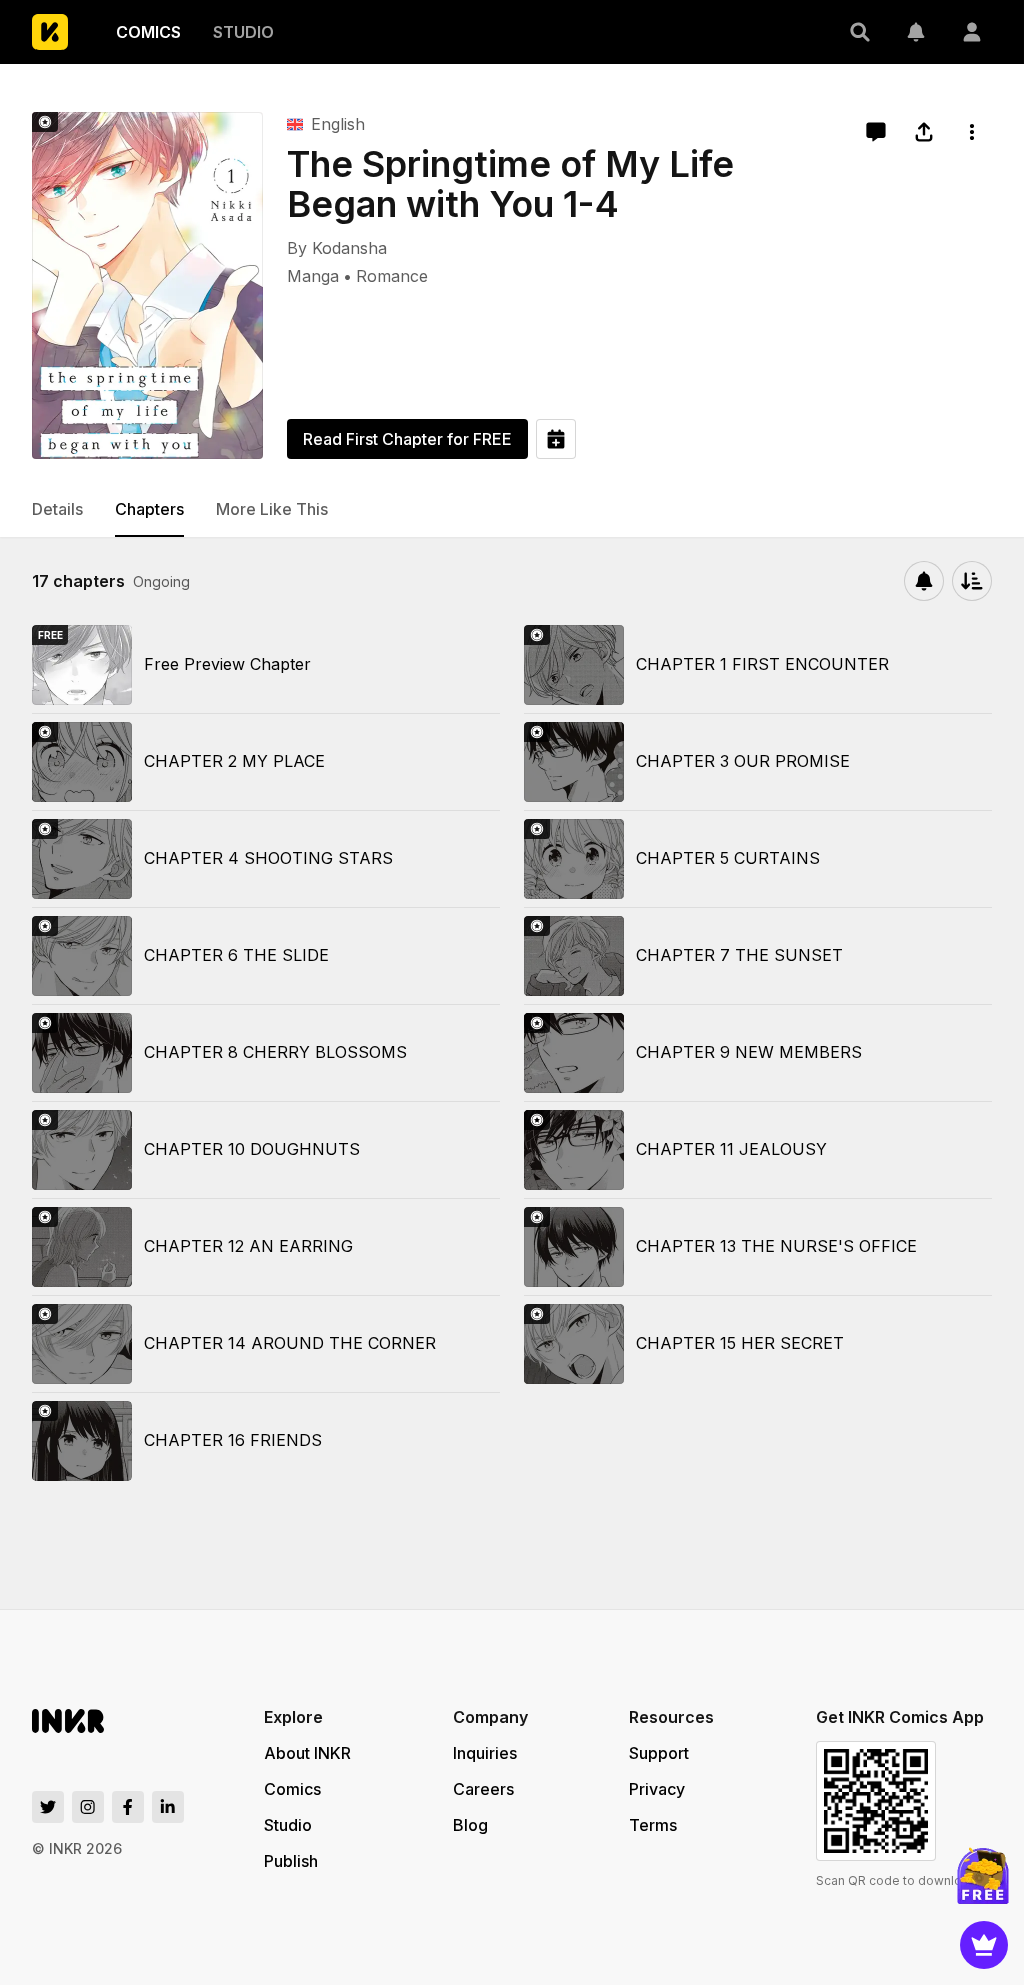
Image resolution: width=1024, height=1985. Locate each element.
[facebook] (128, 1807)
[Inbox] (916, 32)
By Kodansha (337, 248)
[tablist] (512, 510)
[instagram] (88, 1807)
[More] (972, 132)
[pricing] (984, 1945)
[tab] (57, 510)
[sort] (972, 581)
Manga (313, 276)
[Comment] (876, 132)
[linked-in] (168, 1807)
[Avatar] (972, 32)
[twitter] (48, 1807)
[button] (860, 32)
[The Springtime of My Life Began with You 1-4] (147, 285)
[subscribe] (924, 581)
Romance (392, 276)
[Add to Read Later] (556, 439)
